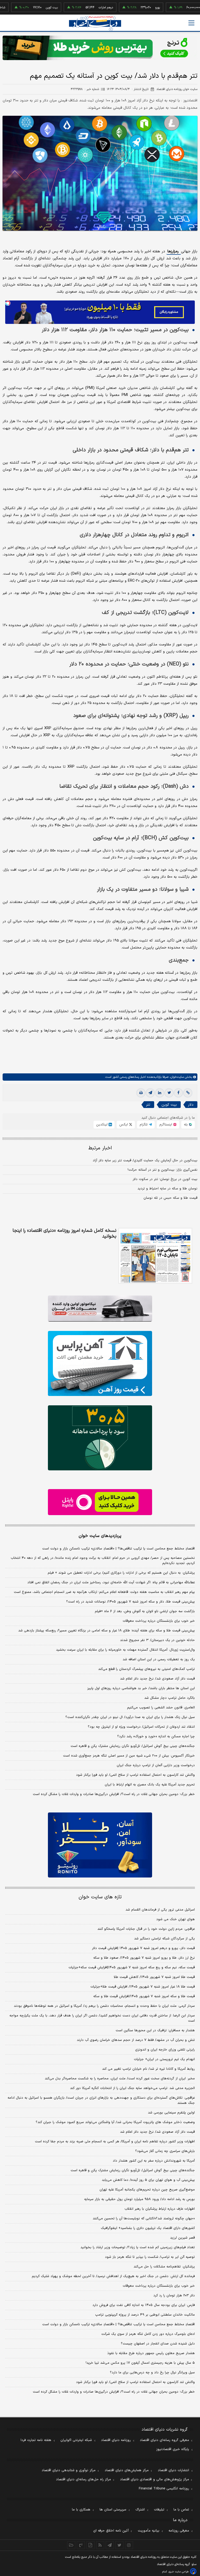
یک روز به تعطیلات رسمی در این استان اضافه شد (159, 1659)
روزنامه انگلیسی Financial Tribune (164, 2489)
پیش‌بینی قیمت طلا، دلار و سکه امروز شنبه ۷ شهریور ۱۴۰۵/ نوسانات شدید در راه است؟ (130, 1602)
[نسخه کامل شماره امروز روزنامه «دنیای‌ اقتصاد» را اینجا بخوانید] (155, 1256)
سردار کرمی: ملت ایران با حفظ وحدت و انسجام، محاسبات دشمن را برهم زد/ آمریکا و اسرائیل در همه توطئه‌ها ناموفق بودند (104, 2006)
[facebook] (178, 1093)
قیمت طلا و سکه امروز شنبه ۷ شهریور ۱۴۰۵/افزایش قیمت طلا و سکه (144, 1996)
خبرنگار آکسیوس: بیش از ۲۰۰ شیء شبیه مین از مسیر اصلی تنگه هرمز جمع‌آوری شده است (129, 1756)
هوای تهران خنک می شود (176, 1919)
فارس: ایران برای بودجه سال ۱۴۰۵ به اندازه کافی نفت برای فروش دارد (144, 2305)
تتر (148, 1105)
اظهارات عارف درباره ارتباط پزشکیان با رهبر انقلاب (160, 2209)
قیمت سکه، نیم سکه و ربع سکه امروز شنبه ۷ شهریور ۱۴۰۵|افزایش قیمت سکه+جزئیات (132, 1968)
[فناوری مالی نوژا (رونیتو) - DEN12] (100, 1845)
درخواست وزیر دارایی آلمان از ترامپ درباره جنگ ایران (156, 1765)
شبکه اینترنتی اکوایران (76, 2440)
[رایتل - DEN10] (100, 1502)
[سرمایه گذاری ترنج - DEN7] (100, 48)
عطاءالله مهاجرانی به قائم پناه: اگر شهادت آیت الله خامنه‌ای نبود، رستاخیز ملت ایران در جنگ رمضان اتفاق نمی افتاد (111, 1582)
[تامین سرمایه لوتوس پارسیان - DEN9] (100, 1438)
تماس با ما (181, 2510)
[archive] (71, 2545)
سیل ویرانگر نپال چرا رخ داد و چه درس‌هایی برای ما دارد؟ (152, 2373)
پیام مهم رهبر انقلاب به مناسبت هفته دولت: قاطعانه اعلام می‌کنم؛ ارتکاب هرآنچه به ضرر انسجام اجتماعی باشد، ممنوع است (104, 1592)
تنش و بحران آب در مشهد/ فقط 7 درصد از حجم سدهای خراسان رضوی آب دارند (136, 2040)
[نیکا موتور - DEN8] (100, 1309)
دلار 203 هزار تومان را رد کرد (174, 2296)
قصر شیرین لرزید (182, 2238)
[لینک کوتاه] (188, 1093)
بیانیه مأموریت (149, 2531)
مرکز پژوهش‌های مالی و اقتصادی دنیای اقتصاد (155, 2479)
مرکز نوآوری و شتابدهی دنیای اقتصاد (69, 2470)
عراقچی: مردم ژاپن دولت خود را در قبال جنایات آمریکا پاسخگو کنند (146, 1929)
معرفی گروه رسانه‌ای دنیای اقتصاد (164, 2440)
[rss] (100, 2545)
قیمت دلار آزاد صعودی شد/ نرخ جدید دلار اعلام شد (157, 1679)
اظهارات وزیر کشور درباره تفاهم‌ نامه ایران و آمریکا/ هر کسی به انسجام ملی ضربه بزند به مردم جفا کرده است (115, 2142)
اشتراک (140, 2510)
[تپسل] (8, 303)
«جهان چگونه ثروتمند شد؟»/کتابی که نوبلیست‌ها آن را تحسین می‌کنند (144, 2219)
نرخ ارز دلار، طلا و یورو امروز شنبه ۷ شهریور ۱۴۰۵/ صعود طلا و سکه (144, 1958)
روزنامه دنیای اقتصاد (116, 2440)
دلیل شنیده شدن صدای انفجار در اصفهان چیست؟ (158, 2344)
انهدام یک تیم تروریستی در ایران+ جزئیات (164, 2059)
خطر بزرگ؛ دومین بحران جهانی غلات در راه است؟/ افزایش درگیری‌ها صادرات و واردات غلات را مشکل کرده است (114, 1794)
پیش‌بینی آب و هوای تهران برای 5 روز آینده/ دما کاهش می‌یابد (148, 2180)
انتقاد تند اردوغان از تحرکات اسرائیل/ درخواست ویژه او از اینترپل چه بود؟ (141, 1727)
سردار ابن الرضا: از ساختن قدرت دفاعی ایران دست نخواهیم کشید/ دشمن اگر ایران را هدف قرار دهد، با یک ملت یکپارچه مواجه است (102, 2018)
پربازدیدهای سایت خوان (100, 1536)
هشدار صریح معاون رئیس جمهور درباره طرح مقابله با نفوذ (151, 2353)
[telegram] (150, 1093)
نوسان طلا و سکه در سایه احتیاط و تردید (167, 1189)
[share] (90, 2545)
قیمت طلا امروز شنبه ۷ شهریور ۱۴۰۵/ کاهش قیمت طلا (154, 1977)
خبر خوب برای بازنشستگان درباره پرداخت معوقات (159, 1621)
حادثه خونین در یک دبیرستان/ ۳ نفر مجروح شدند (157, 1640)
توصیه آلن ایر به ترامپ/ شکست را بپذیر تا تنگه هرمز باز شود (150, 2257)
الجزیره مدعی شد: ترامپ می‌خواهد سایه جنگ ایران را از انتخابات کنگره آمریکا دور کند (132, 2088)
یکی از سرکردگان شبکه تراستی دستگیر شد (164, 1939)
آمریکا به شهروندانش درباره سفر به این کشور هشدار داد (154, 2161)
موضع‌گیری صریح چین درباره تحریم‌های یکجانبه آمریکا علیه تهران (147, 2190)
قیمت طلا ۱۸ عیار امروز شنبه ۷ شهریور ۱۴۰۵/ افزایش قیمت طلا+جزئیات (143, 1987)
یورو (129, 8)
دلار (191, 1105)
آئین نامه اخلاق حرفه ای (111, 2531)
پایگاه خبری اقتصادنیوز (173, 2449)
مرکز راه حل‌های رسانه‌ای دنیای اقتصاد (83, 2479)
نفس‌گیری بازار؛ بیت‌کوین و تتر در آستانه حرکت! (162, 1170)
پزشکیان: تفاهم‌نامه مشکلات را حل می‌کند (164, 2267)
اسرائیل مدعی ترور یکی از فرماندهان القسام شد (160, 1910)
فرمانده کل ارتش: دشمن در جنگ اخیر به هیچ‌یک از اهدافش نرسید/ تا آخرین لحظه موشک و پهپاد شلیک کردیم (113, 2276)
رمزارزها (174, 251)
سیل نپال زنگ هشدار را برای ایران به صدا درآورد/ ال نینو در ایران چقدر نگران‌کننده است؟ (130, 1717)
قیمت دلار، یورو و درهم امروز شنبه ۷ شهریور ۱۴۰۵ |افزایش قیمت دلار (143, 1948)
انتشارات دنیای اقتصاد (173, 2470)
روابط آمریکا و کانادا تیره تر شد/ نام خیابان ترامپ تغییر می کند (148, 2069)
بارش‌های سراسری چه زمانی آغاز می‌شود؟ (165, 2151)
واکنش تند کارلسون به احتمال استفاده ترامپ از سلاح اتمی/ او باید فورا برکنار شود (135, 1775)
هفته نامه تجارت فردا (36, 2440)
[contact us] (81, 2545)
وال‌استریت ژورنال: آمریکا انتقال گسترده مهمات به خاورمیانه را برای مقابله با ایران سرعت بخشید (125, 1650)
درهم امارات (77, 8)
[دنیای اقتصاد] (95, 23)
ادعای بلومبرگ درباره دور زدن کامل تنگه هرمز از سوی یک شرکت (148, 2334)
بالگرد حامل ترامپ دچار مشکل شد (170, 1698)
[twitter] (169, 1093)
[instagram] (129, 2545)
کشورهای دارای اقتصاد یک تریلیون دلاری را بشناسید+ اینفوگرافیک (148, 2228)
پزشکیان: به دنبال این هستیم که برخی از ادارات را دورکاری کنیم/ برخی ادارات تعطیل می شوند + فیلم (121, 1573)
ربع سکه (180, 8)
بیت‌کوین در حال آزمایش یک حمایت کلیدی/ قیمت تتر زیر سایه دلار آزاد (145, 1161)
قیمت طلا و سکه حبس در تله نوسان (170, 1198)
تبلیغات (159, 2510)
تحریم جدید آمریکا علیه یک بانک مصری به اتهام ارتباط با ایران (150, 1785)
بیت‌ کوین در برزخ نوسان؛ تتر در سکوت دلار (165, 1179)
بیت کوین (23, 8)
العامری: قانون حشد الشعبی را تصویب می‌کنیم (161, 1708)
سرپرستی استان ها (113, 2510)
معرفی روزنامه (179, 2531)
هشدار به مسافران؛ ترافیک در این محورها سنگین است (155, 2030)
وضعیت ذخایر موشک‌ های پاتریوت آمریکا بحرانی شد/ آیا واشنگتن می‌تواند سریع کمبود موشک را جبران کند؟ (115, 2122)
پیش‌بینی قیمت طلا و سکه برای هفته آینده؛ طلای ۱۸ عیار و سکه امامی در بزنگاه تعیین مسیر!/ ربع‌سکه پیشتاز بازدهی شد (107, 1631)
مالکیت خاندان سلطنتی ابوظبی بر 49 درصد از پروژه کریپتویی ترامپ (145, 2315)
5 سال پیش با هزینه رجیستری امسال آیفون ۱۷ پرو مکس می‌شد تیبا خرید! (140, 2363)
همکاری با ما (81, 2510)
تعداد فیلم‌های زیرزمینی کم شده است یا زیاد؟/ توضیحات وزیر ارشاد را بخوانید (138, 2247)
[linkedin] (160, 1093)
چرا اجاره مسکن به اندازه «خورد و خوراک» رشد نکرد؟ (156, 1736)
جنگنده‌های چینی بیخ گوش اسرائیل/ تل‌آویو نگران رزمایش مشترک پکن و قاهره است (133, 1746)
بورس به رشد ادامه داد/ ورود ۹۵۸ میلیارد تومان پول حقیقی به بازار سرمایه (139, 2199)
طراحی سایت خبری (179, 2572)
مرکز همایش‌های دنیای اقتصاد (127, 2470)
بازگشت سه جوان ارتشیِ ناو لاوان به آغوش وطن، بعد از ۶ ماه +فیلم (145, 1611)
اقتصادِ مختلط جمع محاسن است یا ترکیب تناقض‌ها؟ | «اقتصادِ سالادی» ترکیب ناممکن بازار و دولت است (118, 1549)
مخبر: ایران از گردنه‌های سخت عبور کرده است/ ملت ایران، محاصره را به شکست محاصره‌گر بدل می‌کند (120, 2079)
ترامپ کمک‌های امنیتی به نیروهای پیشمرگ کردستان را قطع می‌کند (146, 1669)
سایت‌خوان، (176, 1077)
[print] (141, 1093)
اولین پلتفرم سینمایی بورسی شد (171, 2113)
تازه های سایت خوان (100, 1897)
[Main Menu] (191, 23)
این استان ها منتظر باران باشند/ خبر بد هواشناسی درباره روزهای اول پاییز (141, 1688)
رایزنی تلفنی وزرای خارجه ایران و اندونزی (165, 2050)
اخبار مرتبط (100, 1148)
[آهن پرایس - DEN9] (100, 1363)
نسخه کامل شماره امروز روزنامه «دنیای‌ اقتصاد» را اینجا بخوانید (64, 1234)
